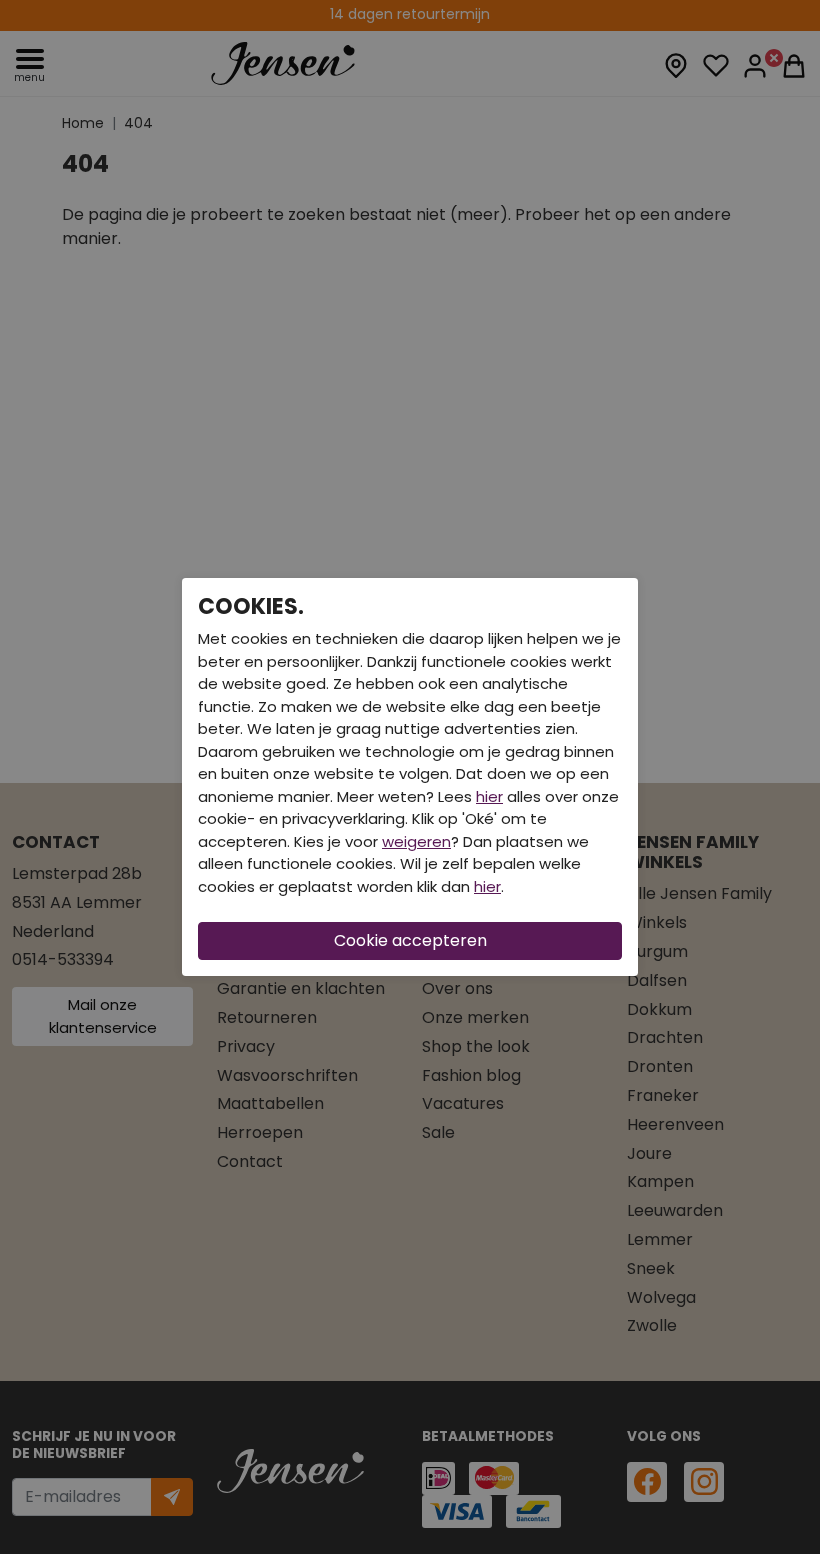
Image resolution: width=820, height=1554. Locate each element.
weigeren (416, 841)
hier (489, 796)
